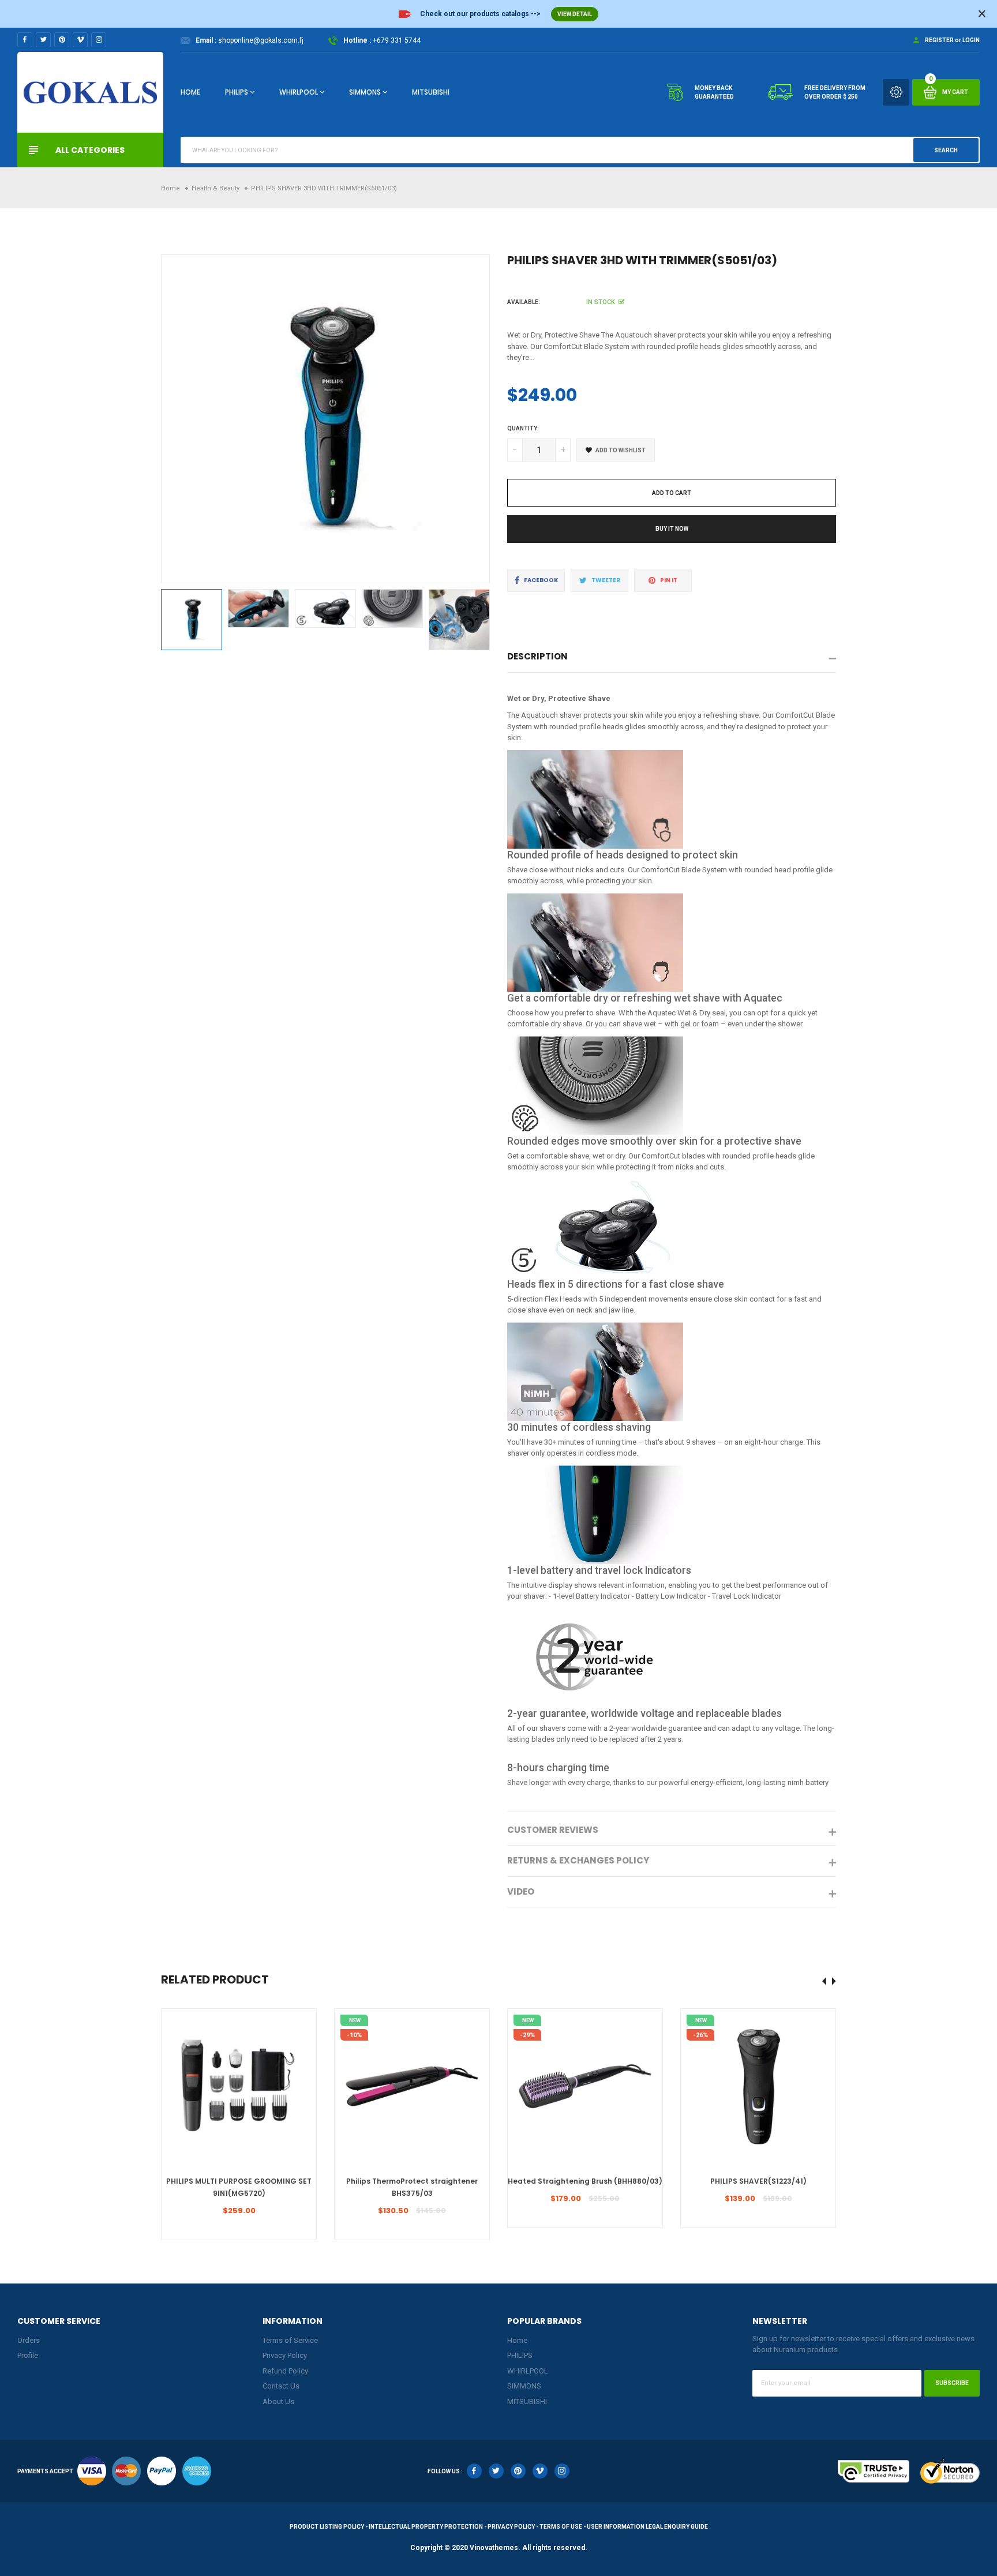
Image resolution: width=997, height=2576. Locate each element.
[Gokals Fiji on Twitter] (43, 40)
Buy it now (672, 529)
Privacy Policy (285, 2355)
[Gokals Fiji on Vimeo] (80, 40)
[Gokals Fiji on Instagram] (99, 40)
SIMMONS (365, 92)
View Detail (575, 14)
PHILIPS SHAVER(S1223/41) (758, 2181)
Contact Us (281, 2386)
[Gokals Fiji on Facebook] (25, 40)
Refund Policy (285, 2371)
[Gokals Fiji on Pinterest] (62, 40)
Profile (28, 2355)
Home (190, 92)
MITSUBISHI (431, 92)
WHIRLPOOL (299, 92)
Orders (29, 2340)
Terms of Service (290, 2340)
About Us (278, 2401)
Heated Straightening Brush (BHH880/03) (585, 2181)
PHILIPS (237, 92)
